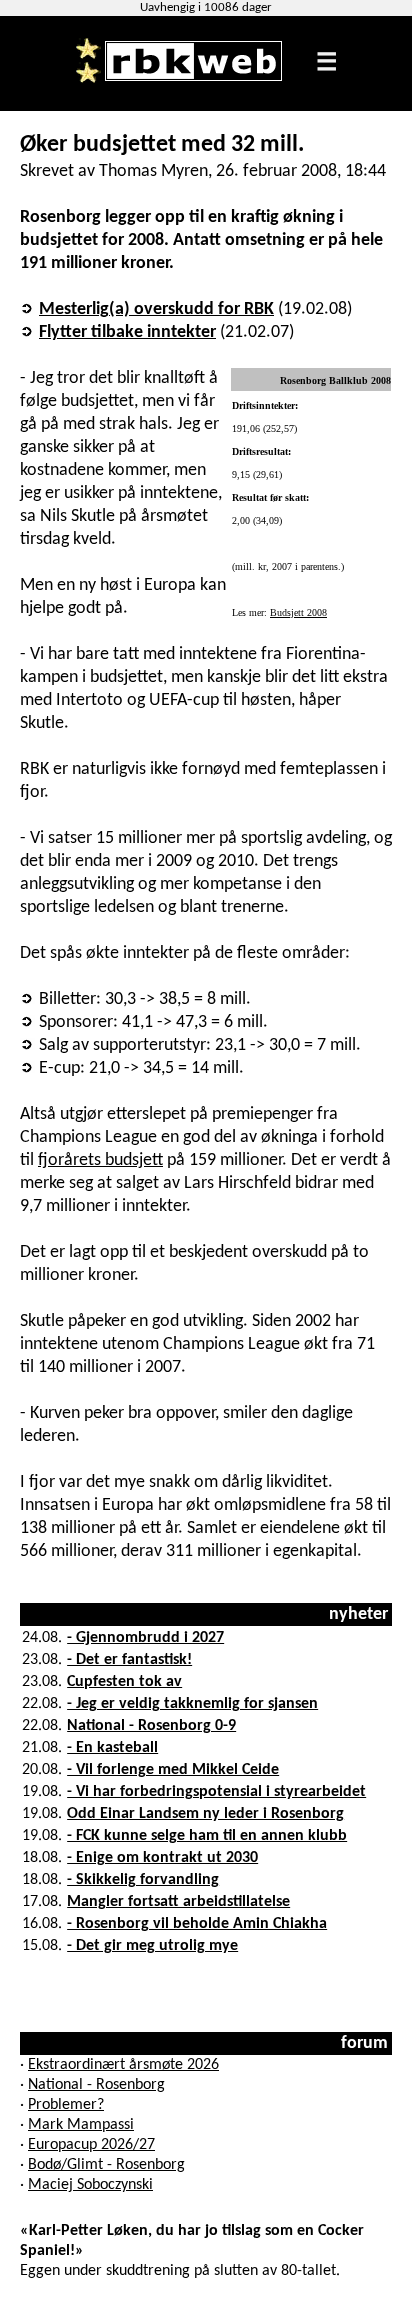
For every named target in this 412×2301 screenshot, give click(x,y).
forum (364, 2043)
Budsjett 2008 (298, 612)
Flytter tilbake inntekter (127, 332)
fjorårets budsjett (100, 1160)
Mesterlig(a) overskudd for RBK (156, 309)
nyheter (358, 1614)
